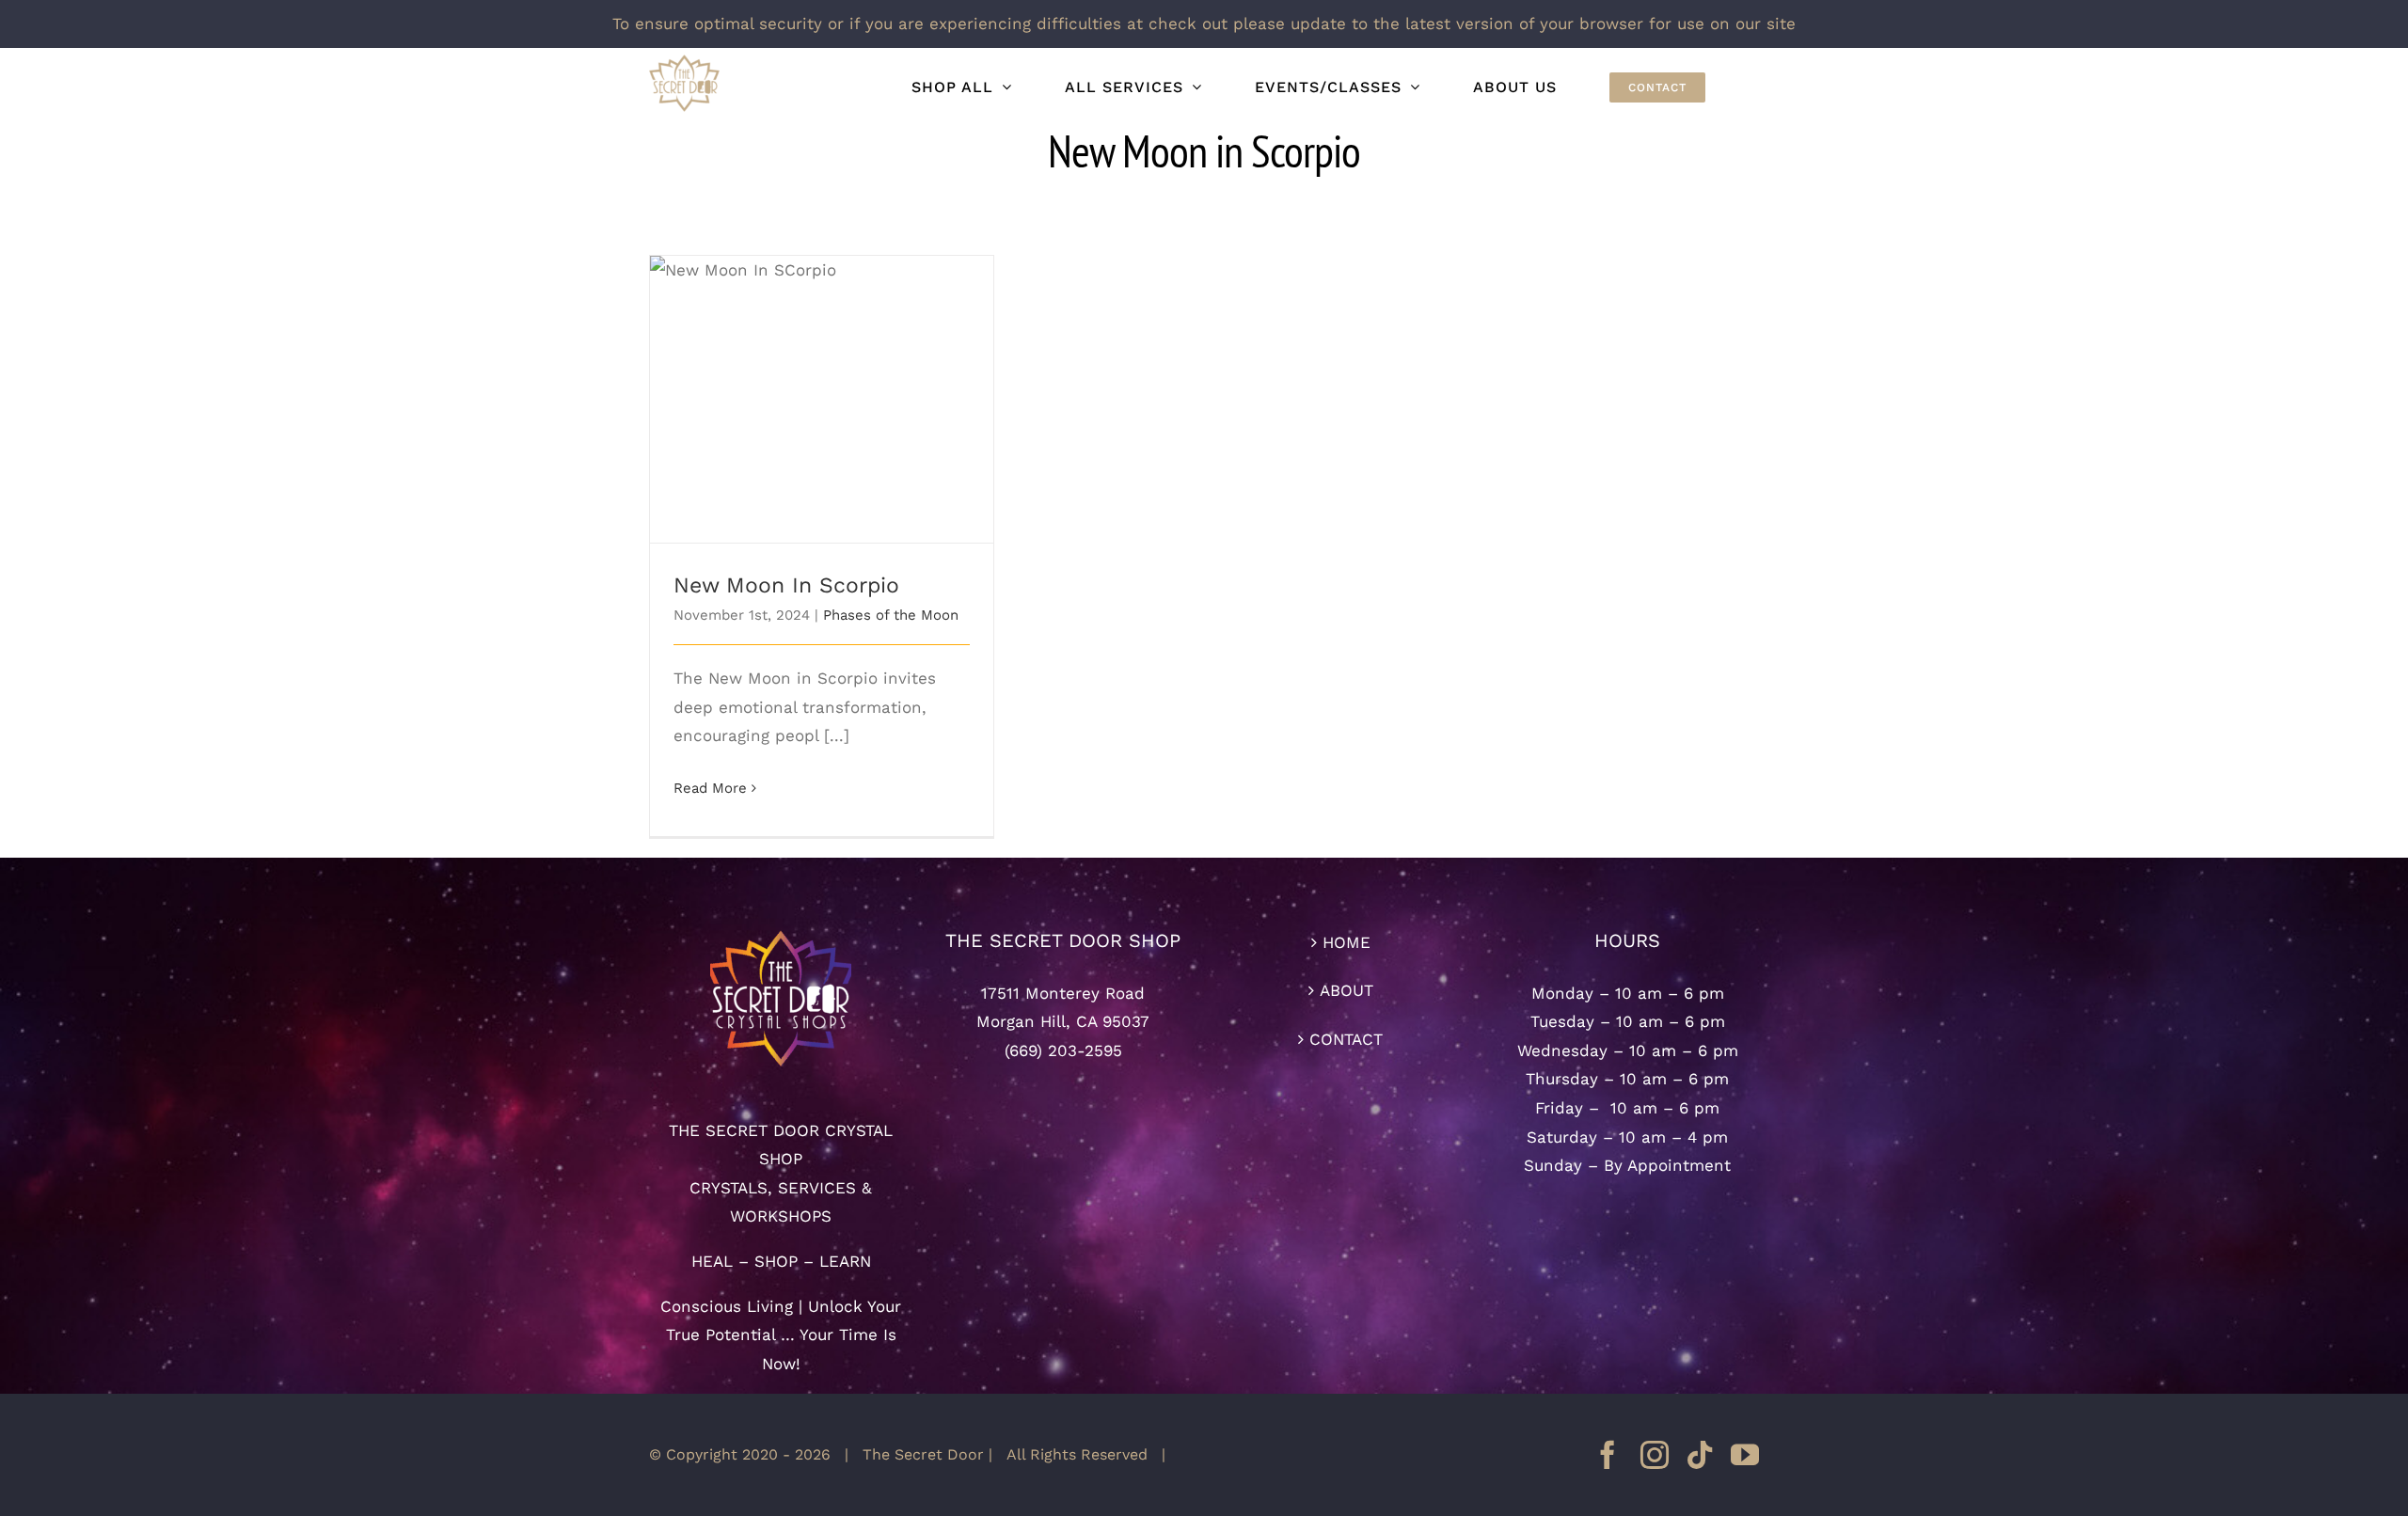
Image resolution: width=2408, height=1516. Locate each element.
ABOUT (1347, 990)
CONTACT (1346, 1039)
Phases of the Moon (891, 615)
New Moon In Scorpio (822, 383)
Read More (710, 788)
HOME (1347, 942)
